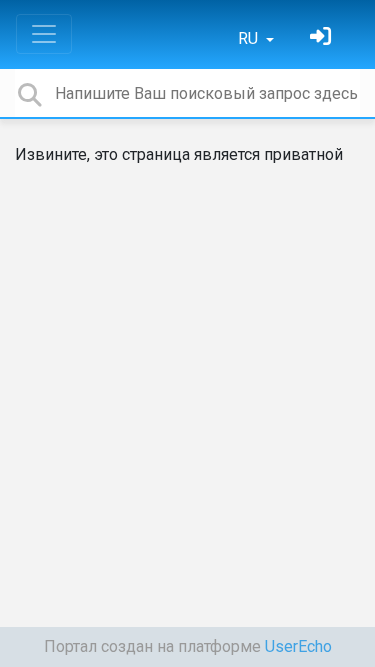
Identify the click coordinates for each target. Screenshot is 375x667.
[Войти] (323, 38)
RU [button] (250, 38)
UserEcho (298, 646)
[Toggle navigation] (44, 34)
